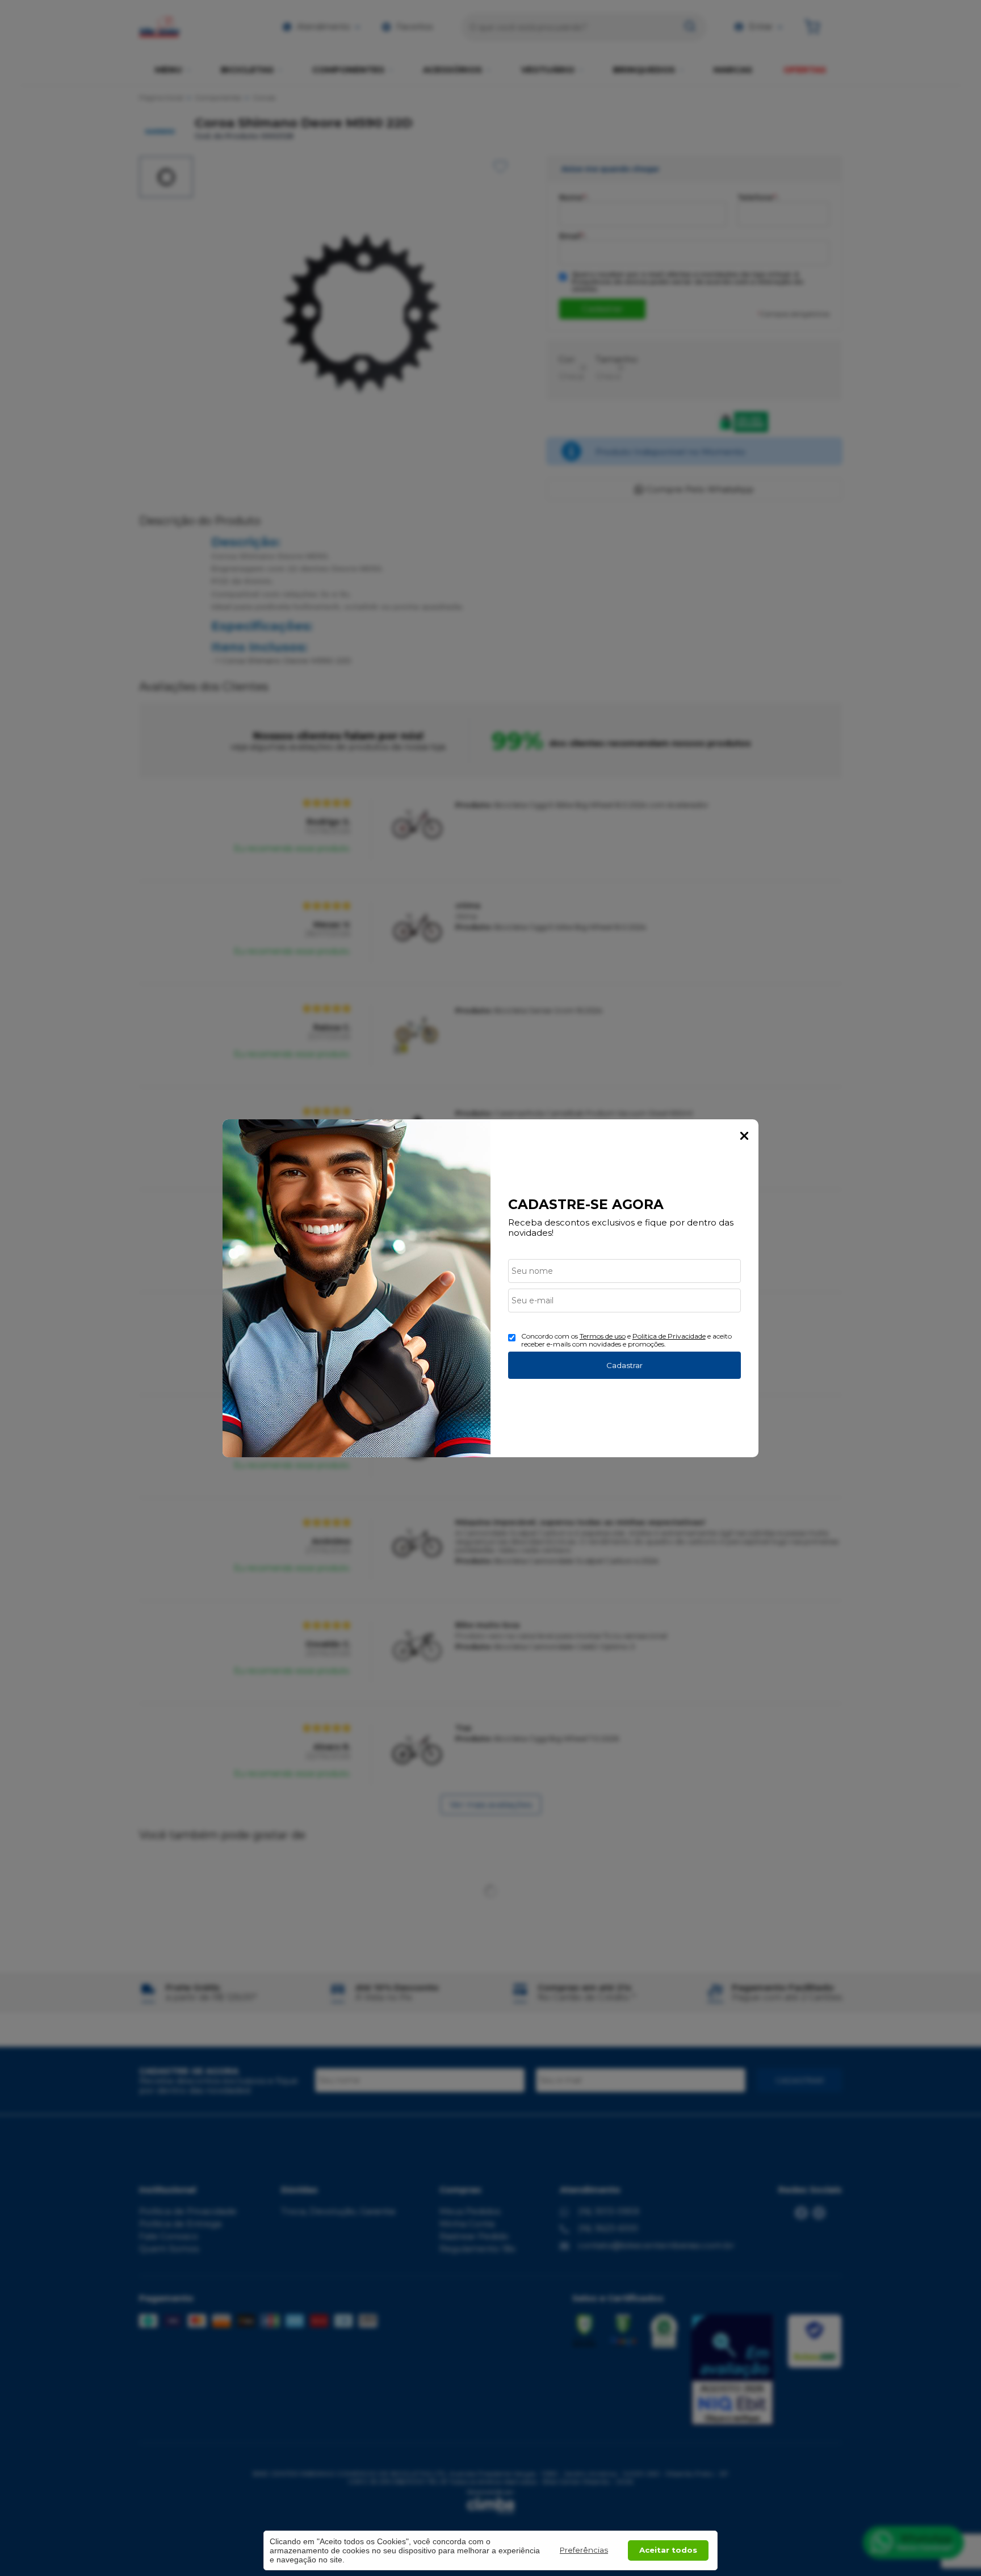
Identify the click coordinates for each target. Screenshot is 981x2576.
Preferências (584, 2550)
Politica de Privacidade (669, 1336)
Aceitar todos (668, 2550)
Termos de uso (603, 1336)
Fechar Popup (744, 1136)
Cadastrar (624, 1365)
